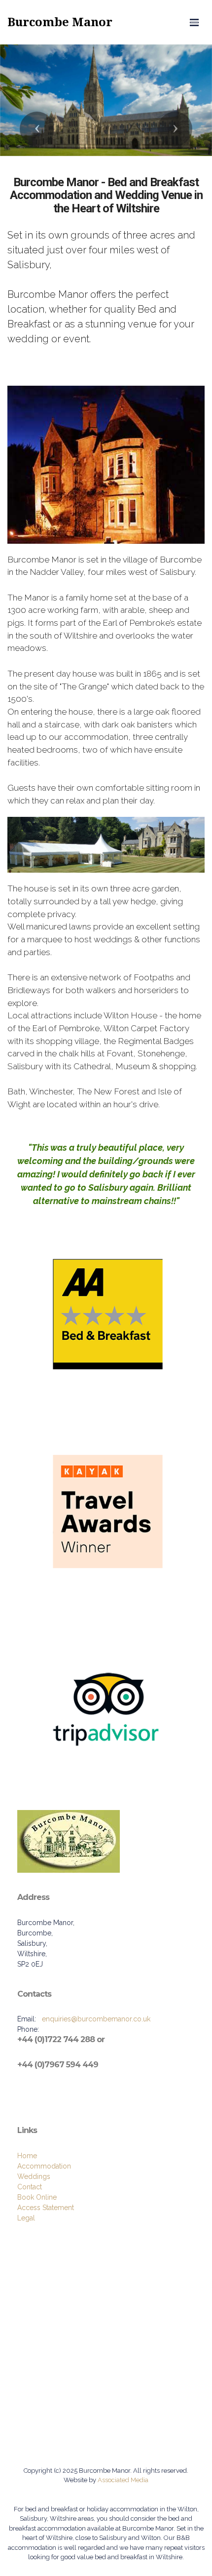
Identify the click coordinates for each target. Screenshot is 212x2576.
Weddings (34, 2176)
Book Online (37, 2197)
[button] (37, 129)
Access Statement (46, 2208)
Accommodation (44, 2166)
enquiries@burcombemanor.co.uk (96, 2019)
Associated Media (122, 2480)
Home (27, 2156)
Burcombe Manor (60, 22)
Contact (30, 2187)
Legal (26, 2218)
